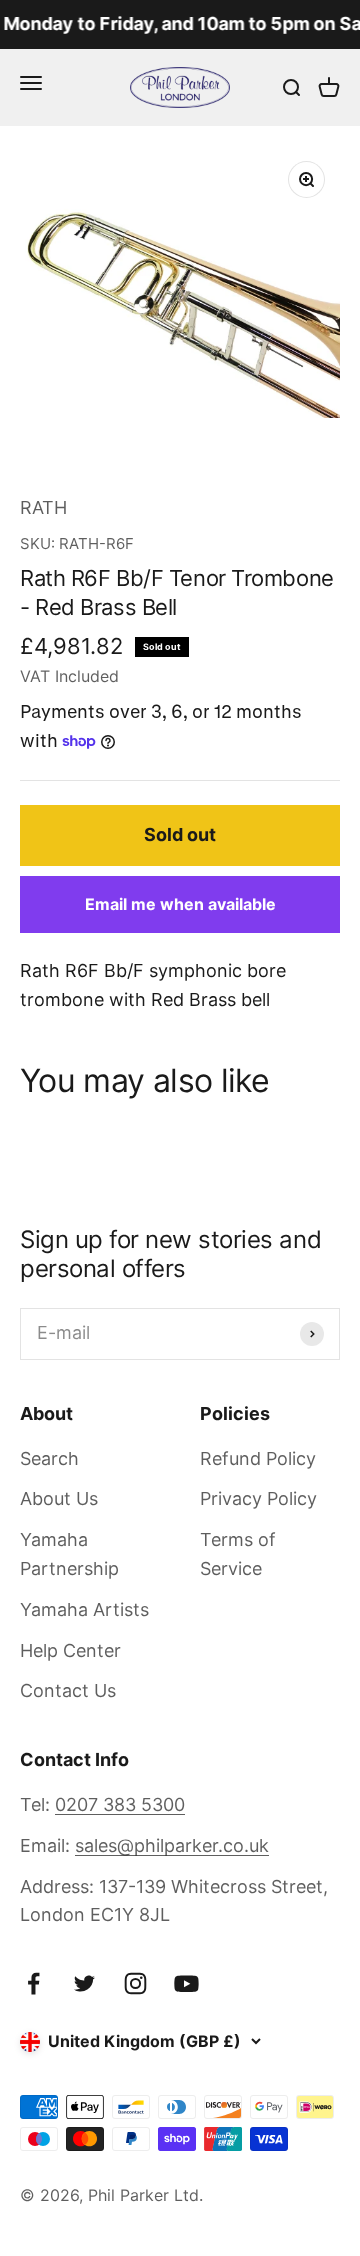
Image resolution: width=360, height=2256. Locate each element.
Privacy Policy (258, 1498)
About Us (59, 1498)
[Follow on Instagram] (135, 1983)
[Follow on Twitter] (84, 1983)
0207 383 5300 (120, 1804)
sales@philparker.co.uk (172, 1845)
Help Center (70, 1650)
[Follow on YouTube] (186, 1983)
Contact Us (68, 1690)
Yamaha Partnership (69, 1554)
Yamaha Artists (84, 1609)
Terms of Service (238, 1554)
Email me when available (180, 904)
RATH (43, 507)
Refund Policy (258, 1458)
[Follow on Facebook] (33, 1983)
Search (49, 1458)
